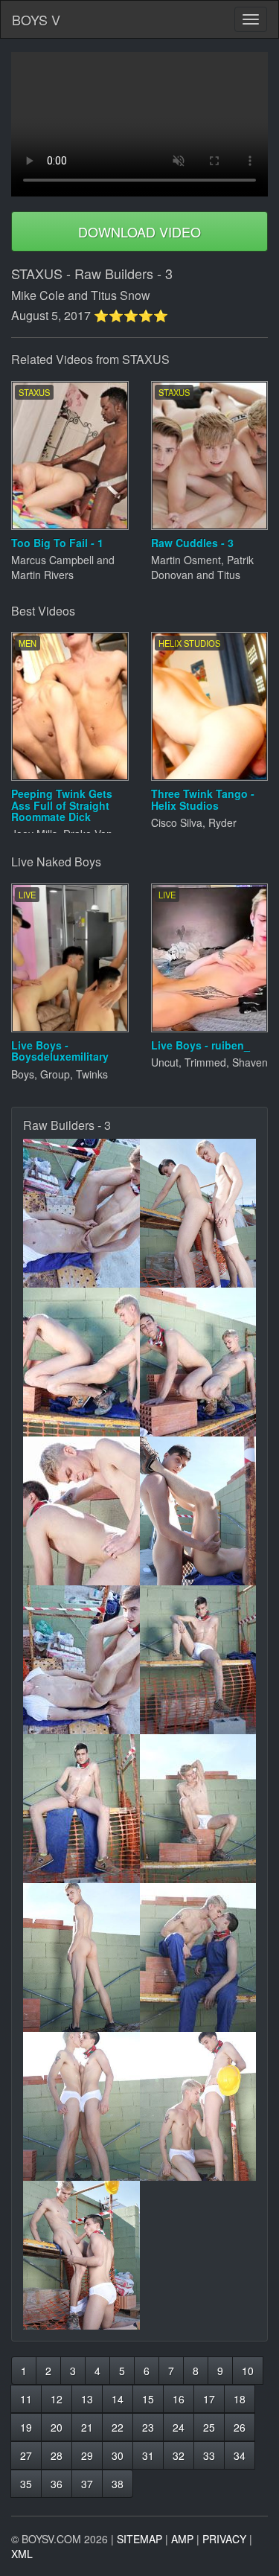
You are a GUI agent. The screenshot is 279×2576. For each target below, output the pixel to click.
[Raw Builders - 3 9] (81, 1809)
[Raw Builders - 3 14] (198, 2106)
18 (240, 2399)
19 (26, 2427)
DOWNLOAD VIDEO (139, 231)
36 (57, 2484)
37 (87, 2484)
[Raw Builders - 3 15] (81, 2255)
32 (179, 2455)
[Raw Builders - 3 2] (198, 1213)
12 (57, 2399)
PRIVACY (224, 2539)
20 (57, 2427)
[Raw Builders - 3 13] (81, 2106)
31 (148, 2455)
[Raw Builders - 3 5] (81, 1511)
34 (240, 2455)
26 (240, 2427)
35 (26, 2484)
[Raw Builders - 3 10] (198, 1809)
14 (118, 2399)
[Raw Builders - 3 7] (81, 1660)
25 (209, 2427)
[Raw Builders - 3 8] (198, 1660)
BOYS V (36, 19)
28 (57, 2455)
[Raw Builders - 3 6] (198, 1511)
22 (118, 2427)
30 (118, 2455)
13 (87, 2399)
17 (209, 2399)
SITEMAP (139, 2539)
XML (22, 2554)
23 (148, 2427)
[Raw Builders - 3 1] (81, 1213)
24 (179, 2427)
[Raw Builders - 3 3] (81, 1362)
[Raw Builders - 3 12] (198, 1957)
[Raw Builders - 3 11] (81, 1957)
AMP (182, 2539)
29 (87, 2455)
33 (209, 2455)
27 (26, 2455)
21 (87, 2427)
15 (148, 2399)
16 (179, 2399)
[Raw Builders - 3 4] (198, 1362)
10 (248, 2371)
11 (26, 2399)
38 (118, 2484)
